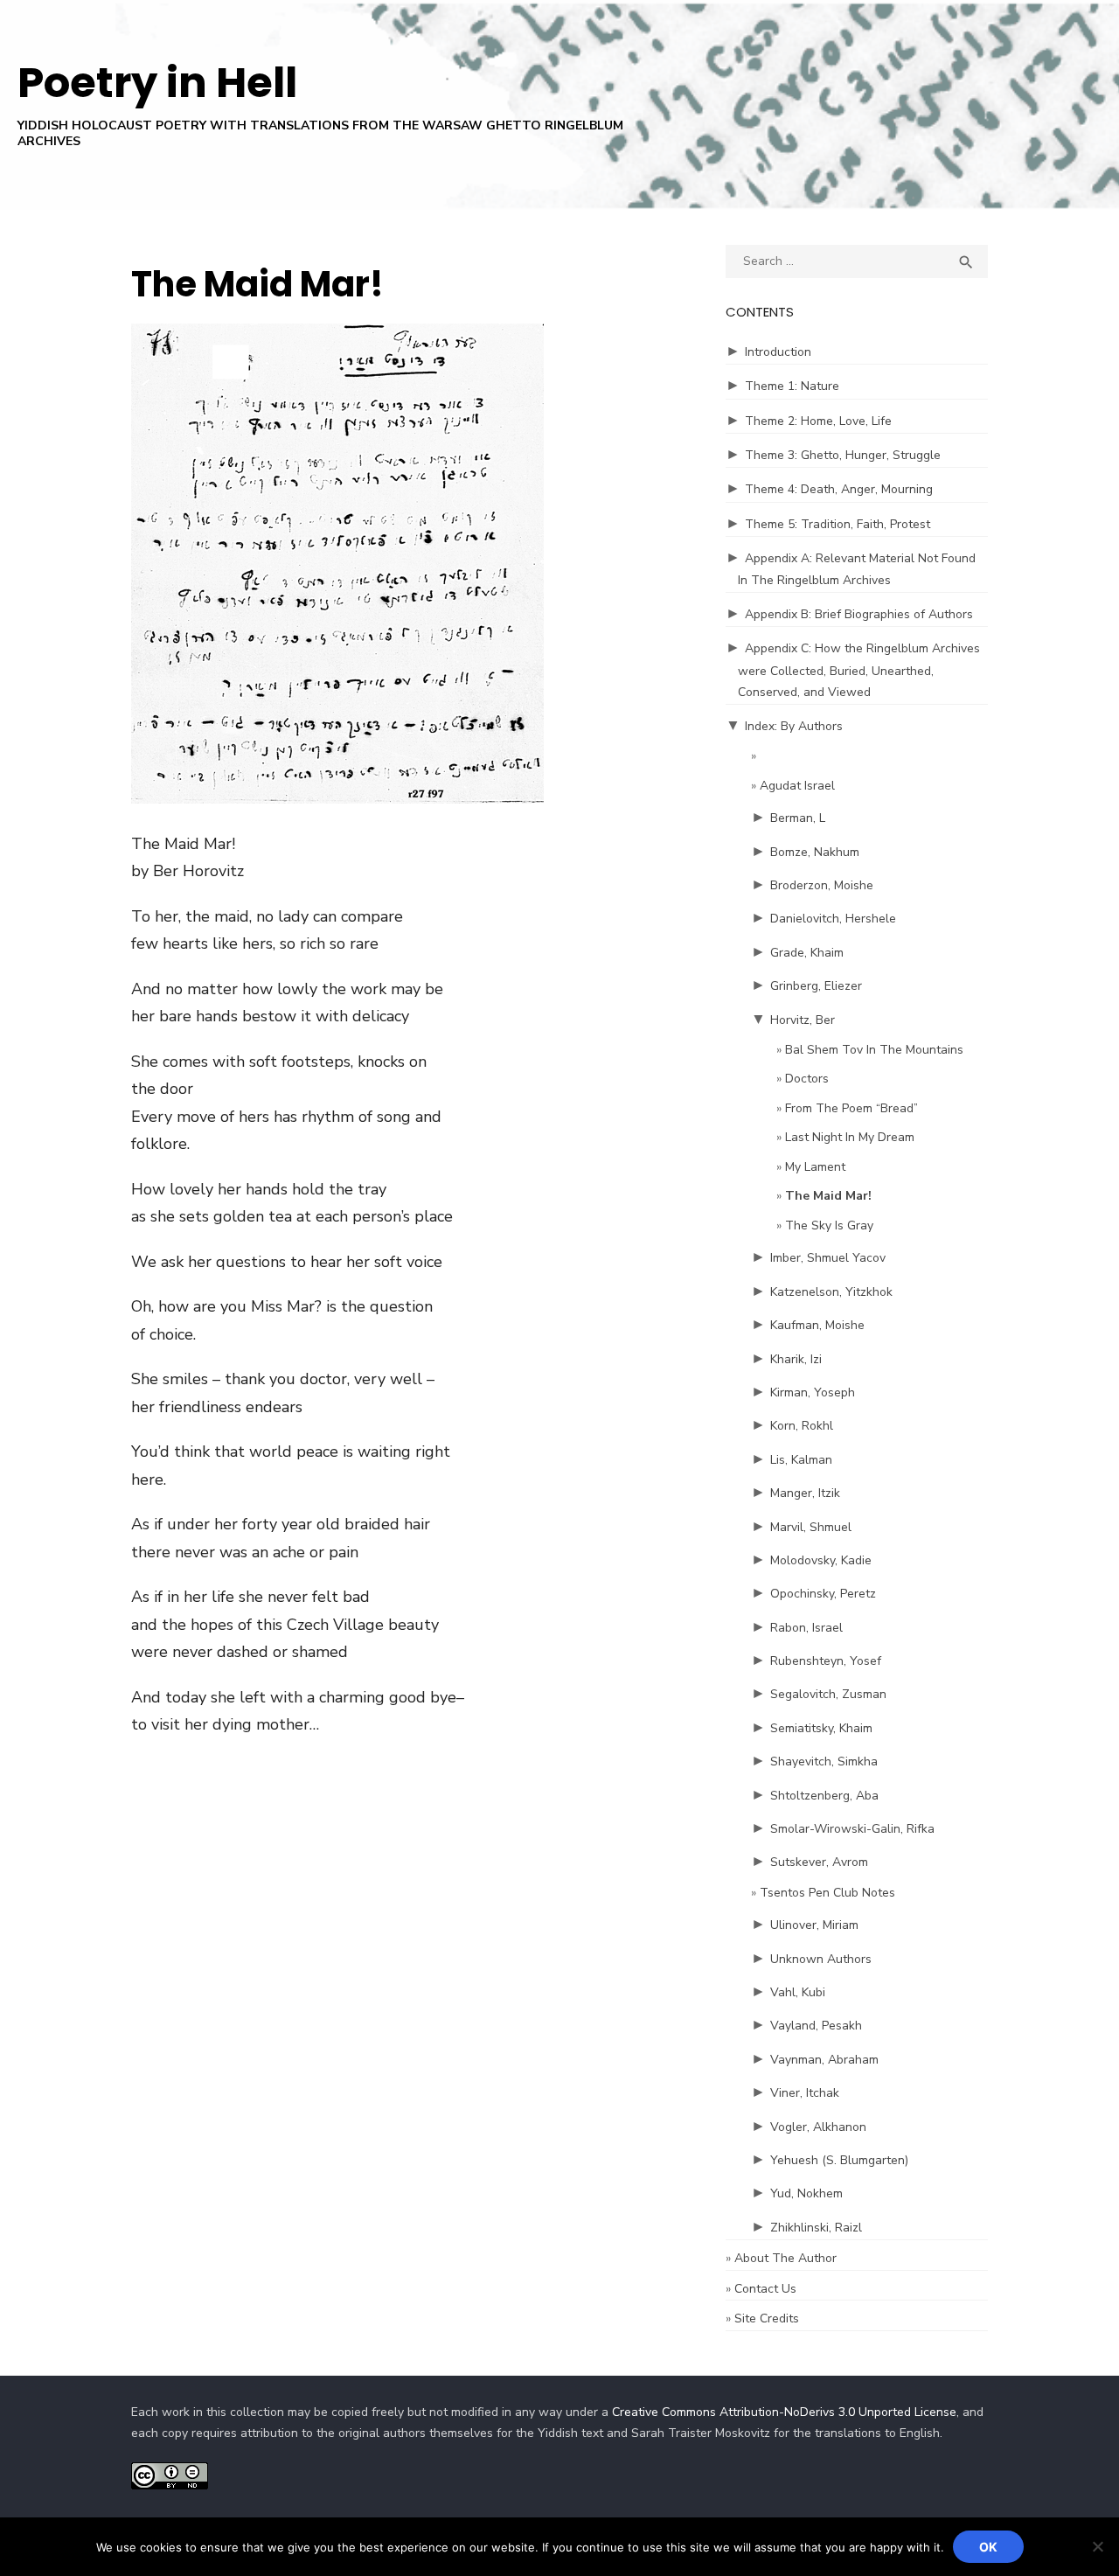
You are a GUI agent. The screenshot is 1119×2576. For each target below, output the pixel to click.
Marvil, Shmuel (811, 1527)
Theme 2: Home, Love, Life (818, 421)
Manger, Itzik (805, 1493)
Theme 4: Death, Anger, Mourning (839, 489)
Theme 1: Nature (792, 386)
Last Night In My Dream (850, 1137)
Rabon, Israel (806, 1628)
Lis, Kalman (801, 1460)
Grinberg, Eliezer (816, 986)
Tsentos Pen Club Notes (827, 1893)
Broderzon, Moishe (822, 885)
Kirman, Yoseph (813, 1392)
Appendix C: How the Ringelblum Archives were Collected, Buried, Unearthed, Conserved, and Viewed (859, 670)
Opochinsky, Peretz (823, 1594)
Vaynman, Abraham (824, 2060)
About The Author (785, 2258)
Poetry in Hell (157, 83)
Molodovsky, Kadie (821, 1560)
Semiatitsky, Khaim (821, 1728)
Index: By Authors (794, 726)
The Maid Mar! (828, 1196)
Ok (988, 2547)
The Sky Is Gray (829, 1225)
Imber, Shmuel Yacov (828, 1258)
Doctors (807, 1079)
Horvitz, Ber (803, 1020)
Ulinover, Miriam (814, 1925)
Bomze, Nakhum (815, 852)
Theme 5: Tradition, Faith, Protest (838, 524)
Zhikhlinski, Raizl (816, 2228)
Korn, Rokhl (802, 1426)
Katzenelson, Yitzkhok (831, 1292)
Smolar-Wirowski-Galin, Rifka (852, 1829)
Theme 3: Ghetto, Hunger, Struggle (843, 455)
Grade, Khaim (807, 953)
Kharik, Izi (796, 1359)
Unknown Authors (821, 1959)
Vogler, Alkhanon (818, 2127)
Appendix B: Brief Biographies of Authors (859, 614)
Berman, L (798, 818)
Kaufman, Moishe (817, 1325)
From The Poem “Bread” (851, 1108)
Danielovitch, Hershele (833, 919)
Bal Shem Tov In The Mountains (874, 1050)
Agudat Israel (797, 786)
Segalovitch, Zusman (828, 1694)
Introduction (778, 352)
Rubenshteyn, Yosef (826, 1661)
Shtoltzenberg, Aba (824, 1796)
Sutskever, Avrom (819, 1862)
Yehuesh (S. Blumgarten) (839, 2160)
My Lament (815, 1167)
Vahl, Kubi (798, 1992)
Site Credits (767, 2318)
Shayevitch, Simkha (824, 1761)
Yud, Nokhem (806, 2193)
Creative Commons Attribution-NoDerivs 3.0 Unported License (784, 2412)
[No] (1097, 2546)
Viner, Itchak (805, 2093)
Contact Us (765, 2289)
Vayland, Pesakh (816, 2026)
